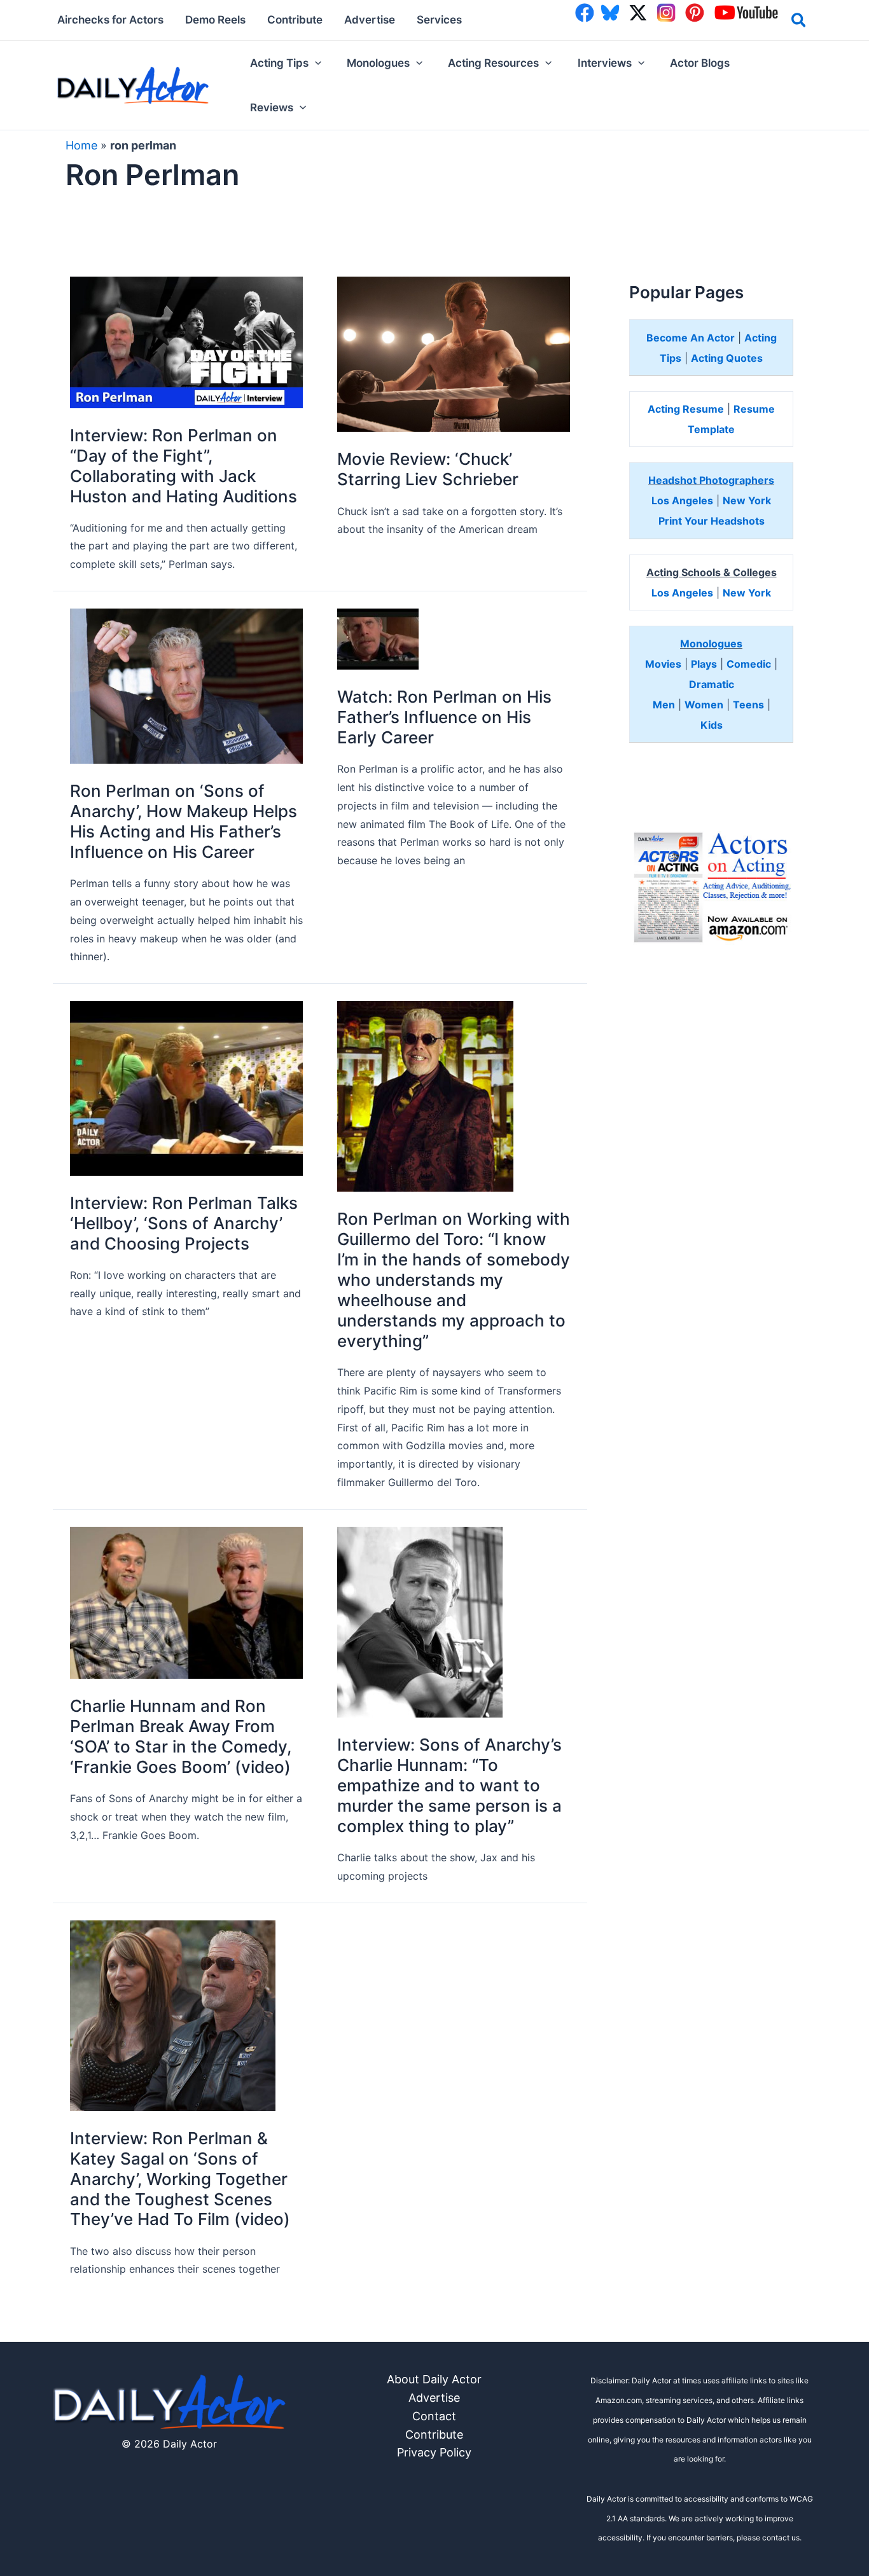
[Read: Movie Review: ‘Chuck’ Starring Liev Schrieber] (454, 353)
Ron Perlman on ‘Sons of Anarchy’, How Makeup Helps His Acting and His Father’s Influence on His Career (184, 821)
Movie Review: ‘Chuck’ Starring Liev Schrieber (428, 469)
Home (81, 145)
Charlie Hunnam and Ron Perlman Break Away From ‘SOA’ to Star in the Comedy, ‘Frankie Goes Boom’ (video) (181, 1736)
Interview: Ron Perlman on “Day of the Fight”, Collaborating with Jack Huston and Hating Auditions (184, 466)
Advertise (434, 2398)
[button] (799, 22)
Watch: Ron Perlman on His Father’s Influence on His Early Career (444, 717)
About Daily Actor (434, 2379)
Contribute (434, 2435)
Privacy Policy (434, 2452)
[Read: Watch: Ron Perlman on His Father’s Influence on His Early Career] (378, 638)
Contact (434, 2416)
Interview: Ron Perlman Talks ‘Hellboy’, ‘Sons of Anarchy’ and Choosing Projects (184, 1223)
